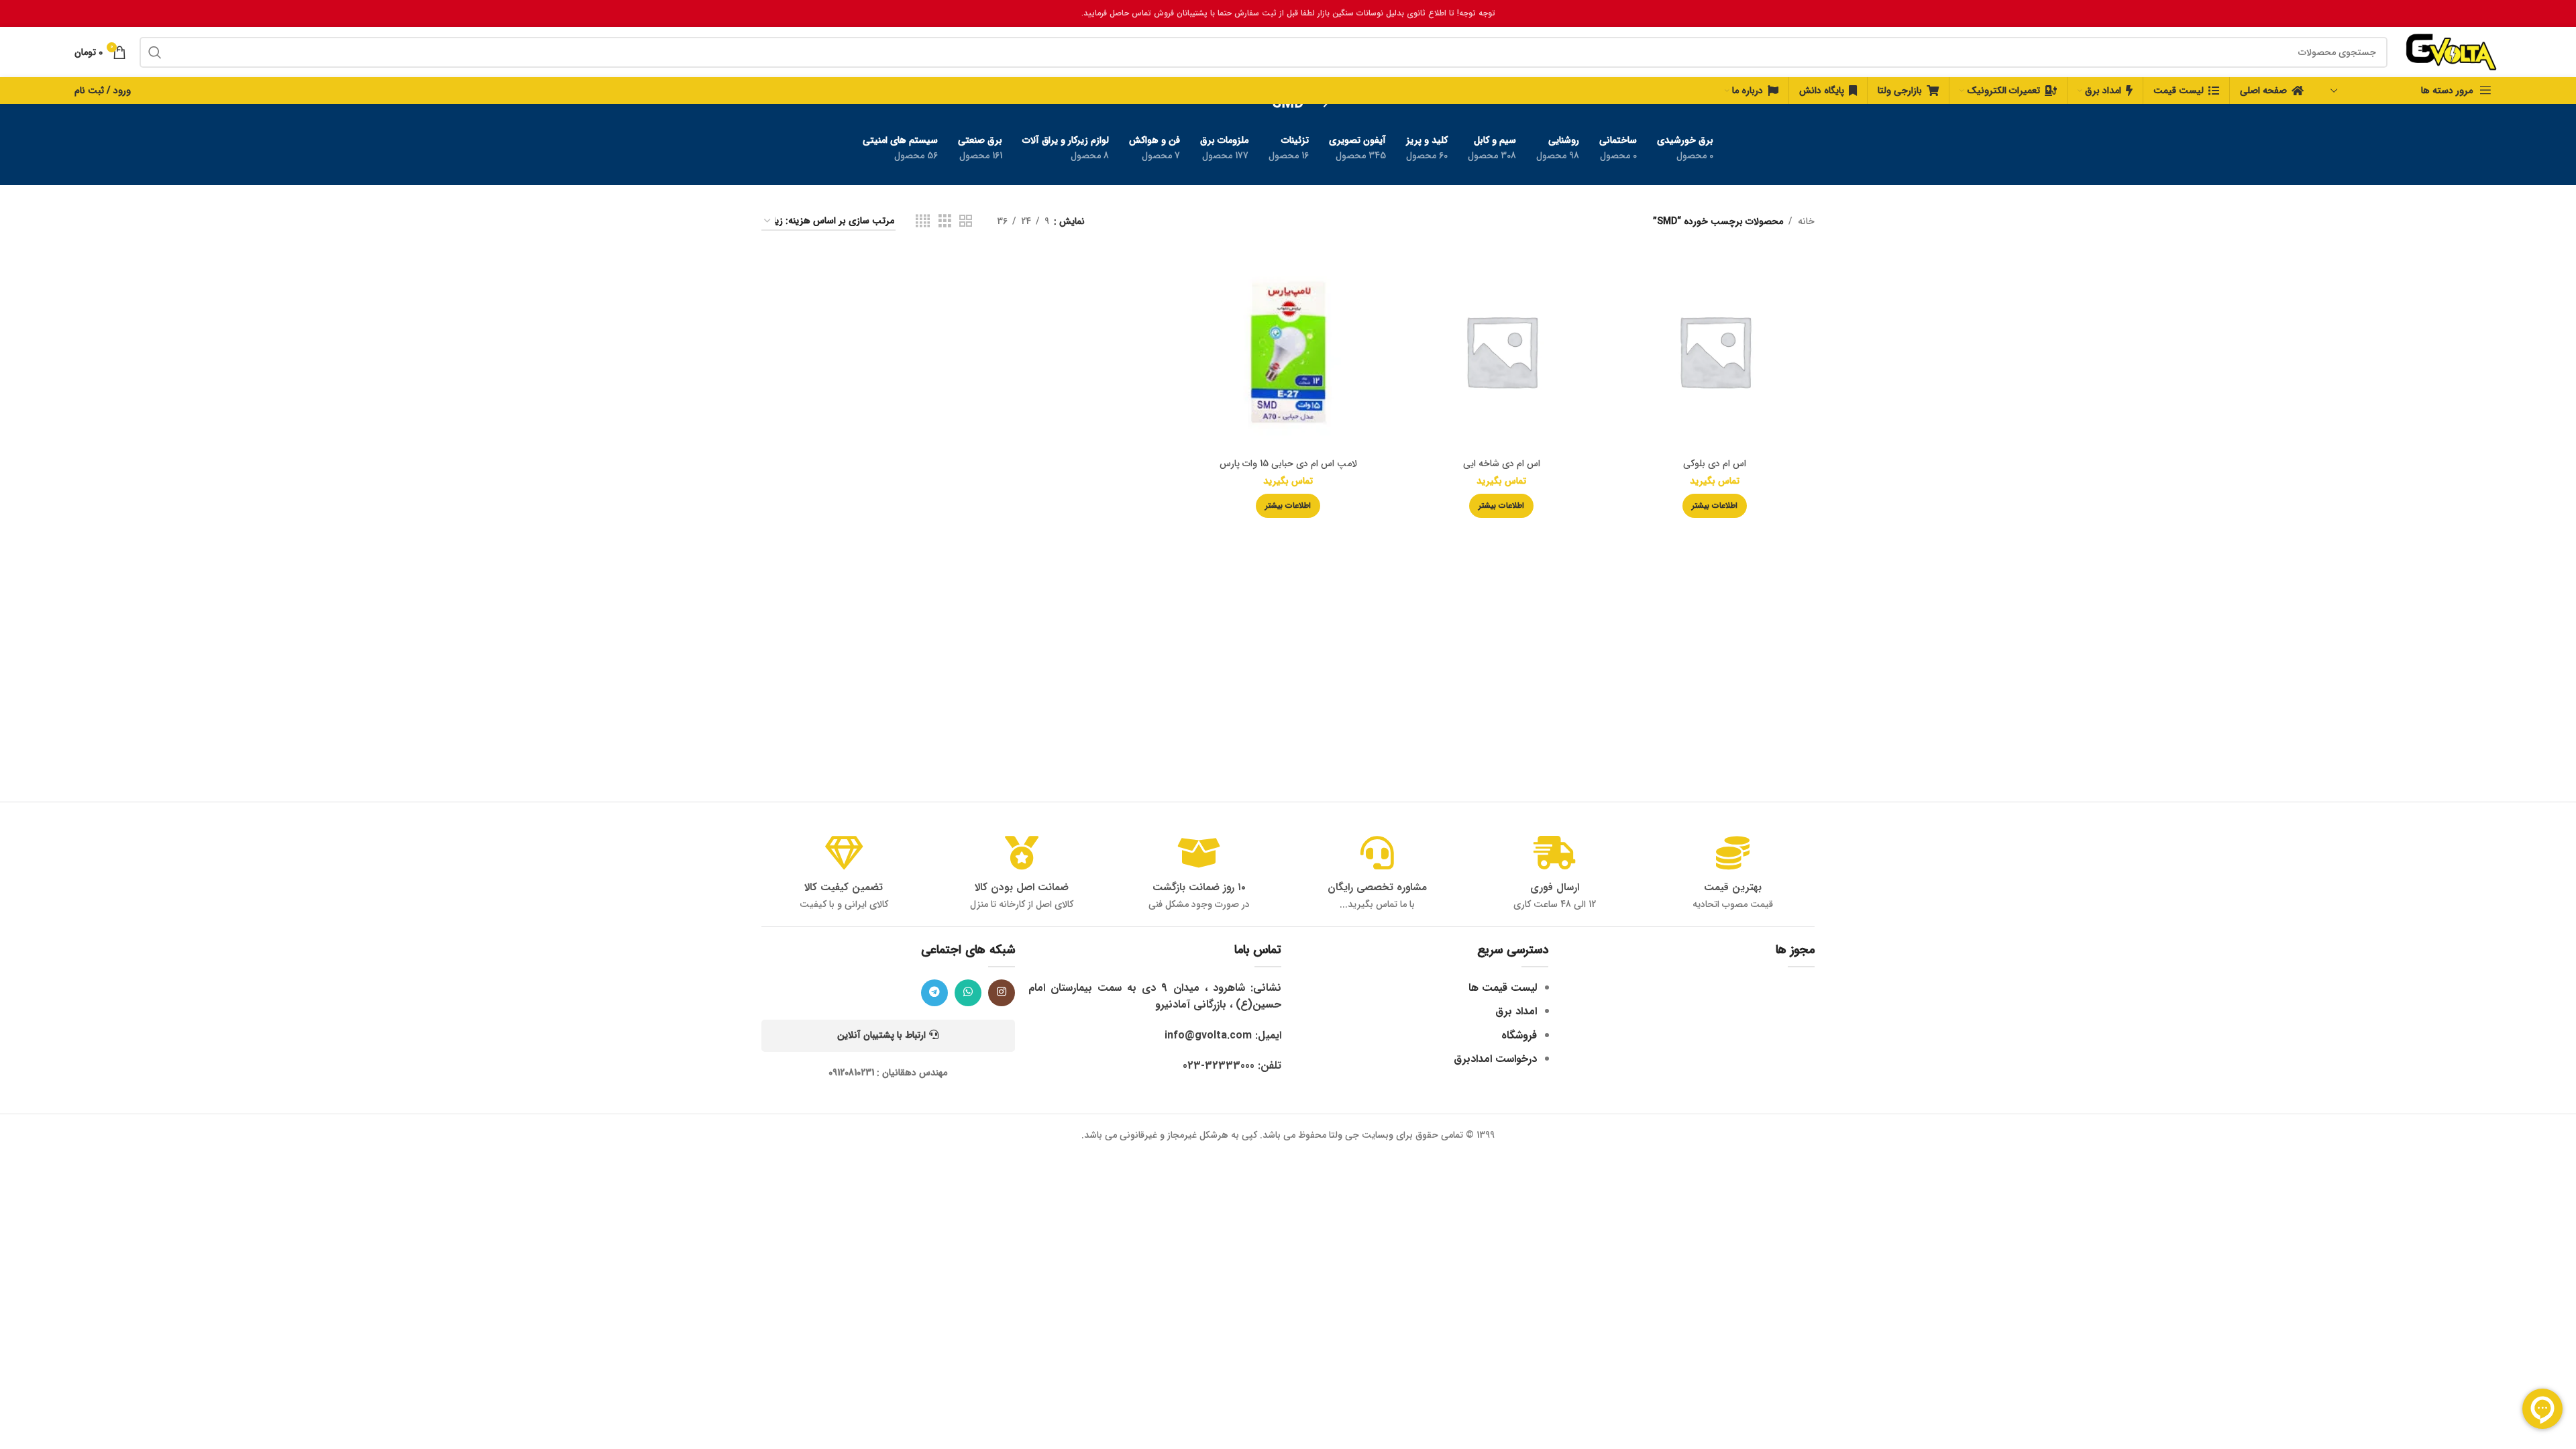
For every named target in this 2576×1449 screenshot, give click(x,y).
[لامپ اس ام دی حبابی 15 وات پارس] (1288, 351)
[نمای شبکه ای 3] (945, 221)
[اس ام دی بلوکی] (1715, 351)
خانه (1806, 221)
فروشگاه (1519, 1035)
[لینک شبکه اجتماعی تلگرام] (934, 993)
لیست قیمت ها (1503, 988)
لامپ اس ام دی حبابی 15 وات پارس (1288, 464)
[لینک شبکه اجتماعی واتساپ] (968, 993)
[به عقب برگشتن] (1320, 104)
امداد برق (1516, 1011)
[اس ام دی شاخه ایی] (1501, 351)
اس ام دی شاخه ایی (1502, 464)
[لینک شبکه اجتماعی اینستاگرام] (1002, 993)
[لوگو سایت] (2451, 52)
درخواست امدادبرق (1495, 1059)
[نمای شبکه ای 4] (923, 221)
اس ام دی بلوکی (1715, 464)
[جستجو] (155, 52)
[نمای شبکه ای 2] (966, 221)
